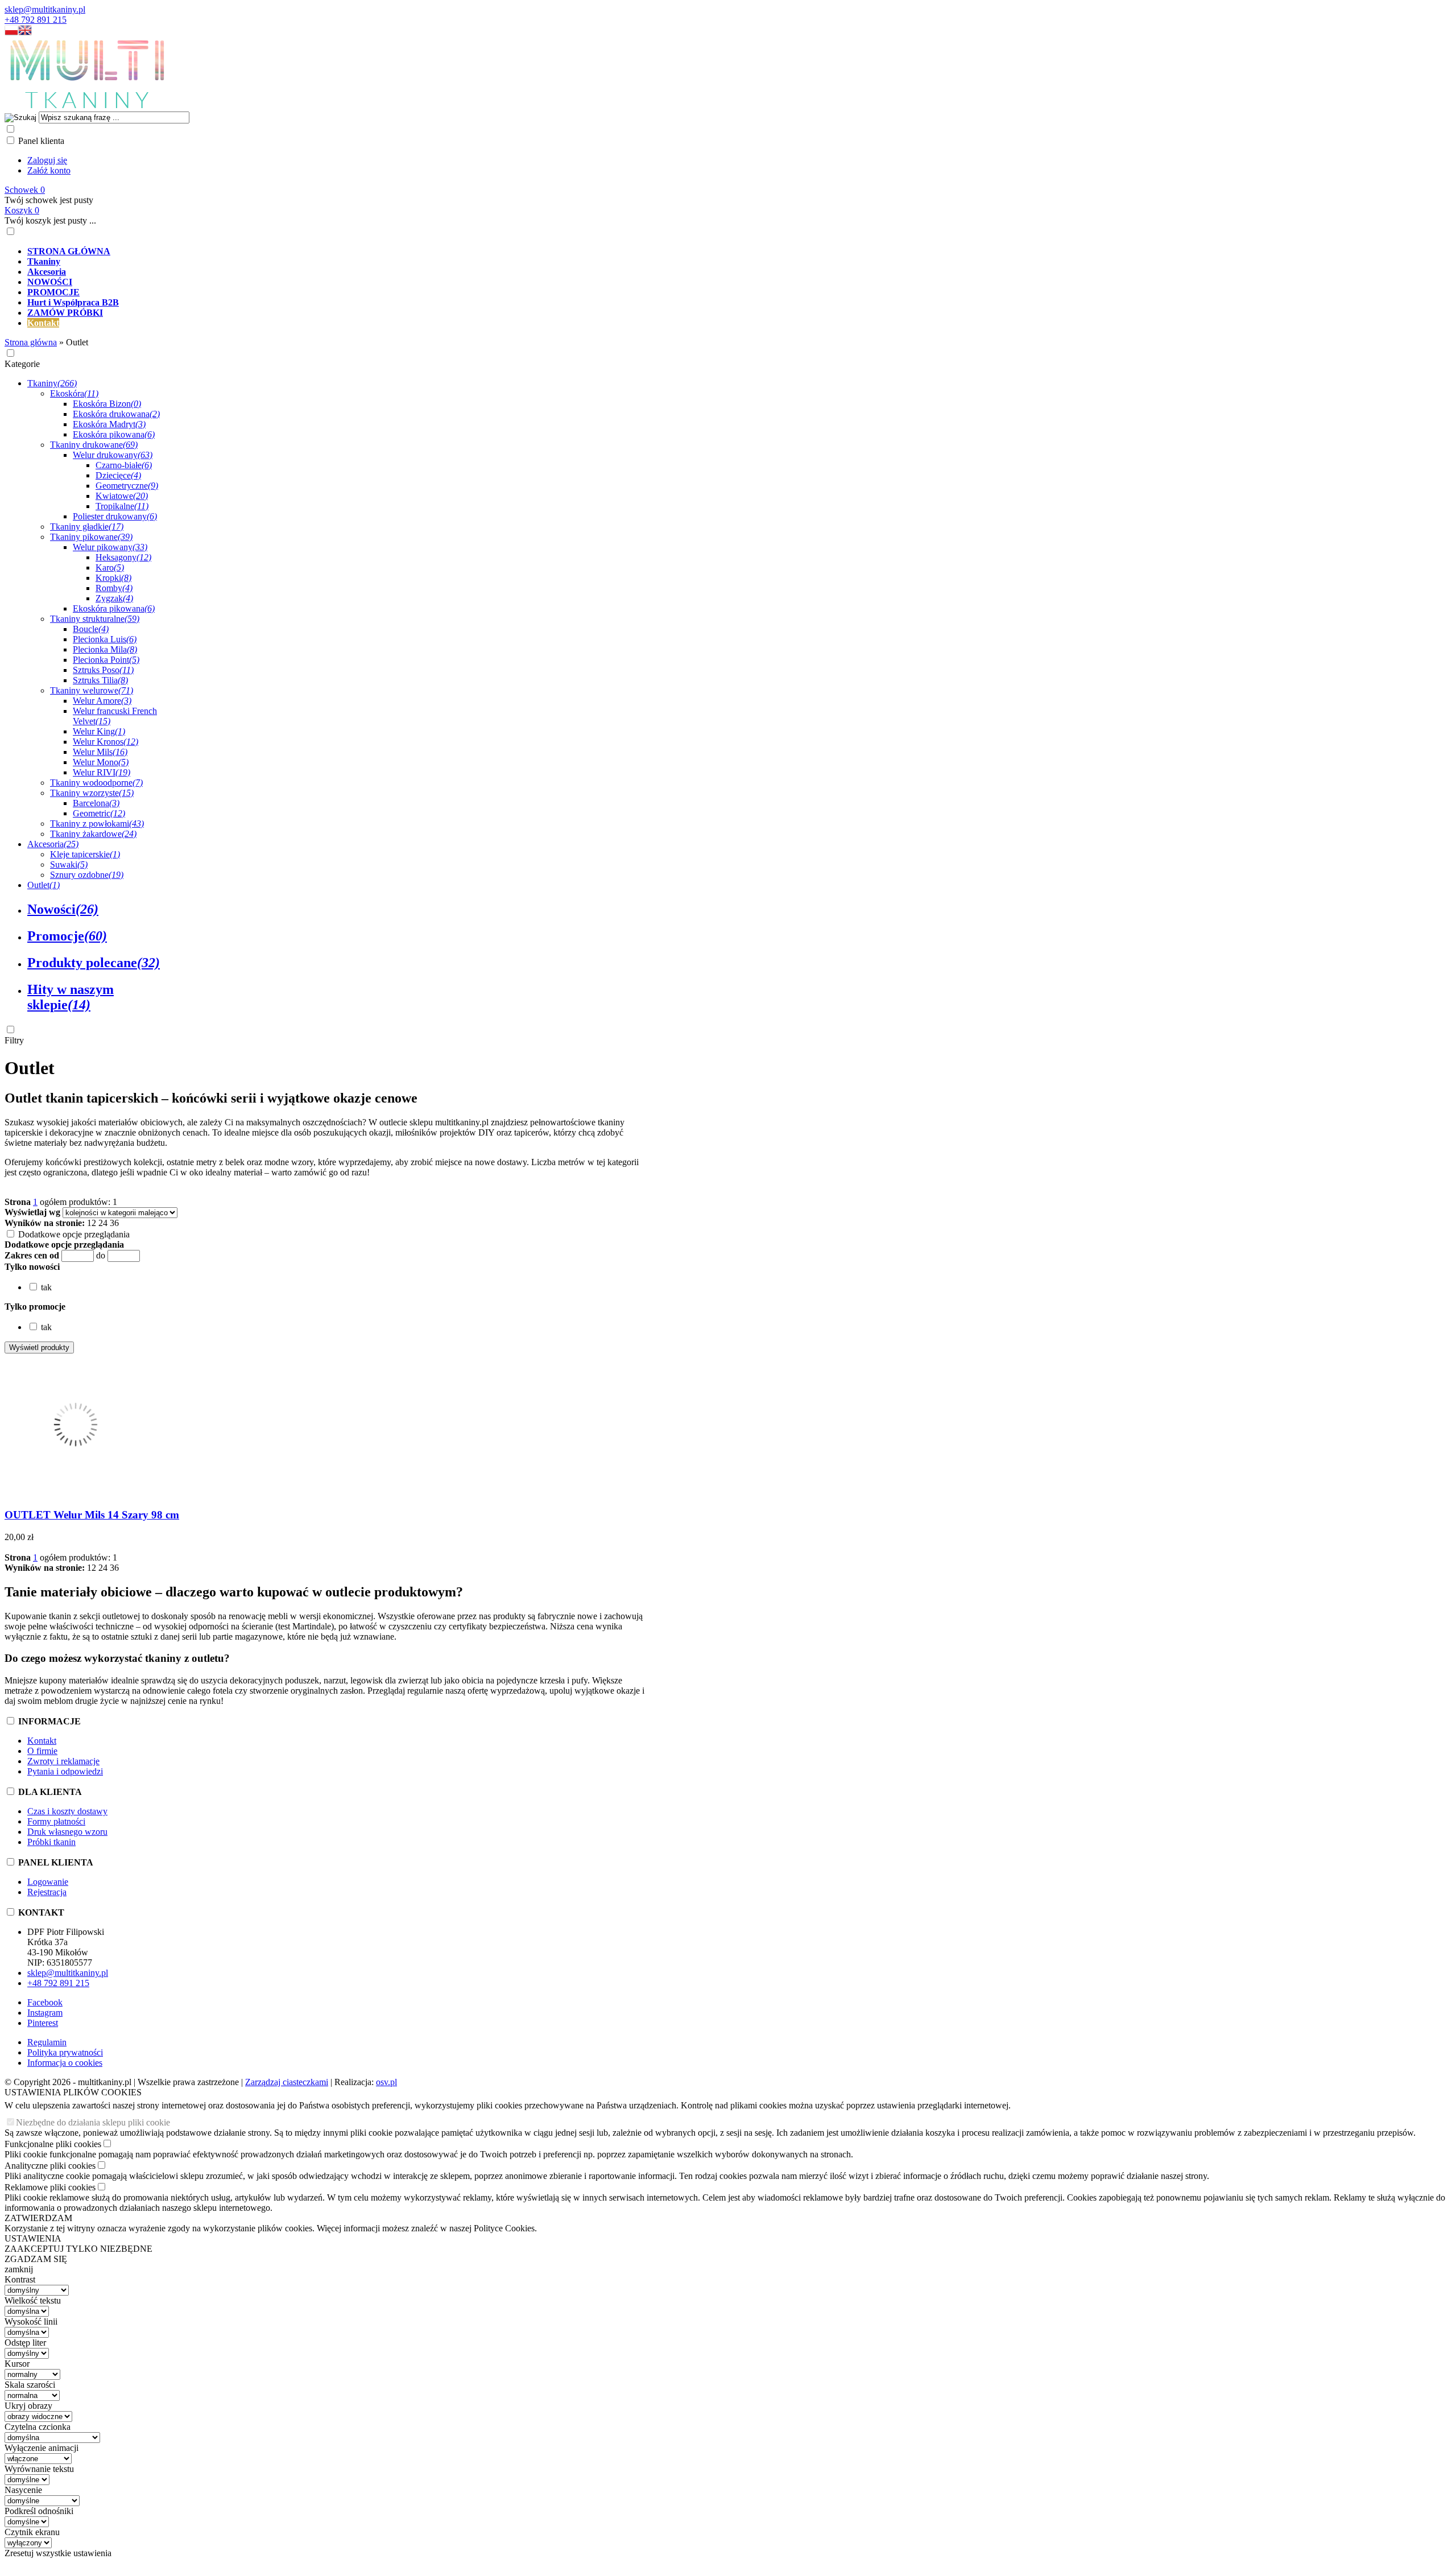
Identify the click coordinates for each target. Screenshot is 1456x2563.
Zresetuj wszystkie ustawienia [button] (58, 2553)
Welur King (99, 731)
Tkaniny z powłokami (97, 824)
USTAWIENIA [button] (33, 2238)
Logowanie (48, 1882)
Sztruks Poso (103, 670)
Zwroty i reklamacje (63, 1761)
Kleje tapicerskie (85, 854)
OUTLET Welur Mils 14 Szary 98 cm (92, 1515)
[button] (11, 33)
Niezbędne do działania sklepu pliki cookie (93, 2122)
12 (92, 1223)
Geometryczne (127, 486)
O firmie (42, 1751)
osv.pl (386, 2082)
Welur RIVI (102, 772)
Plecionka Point (106, 660)
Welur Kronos (106, 742)
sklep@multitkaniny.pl (45, 9)
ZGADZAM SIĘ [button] (36, 2259)
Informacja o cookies (65, 2063)
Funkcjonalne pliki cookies (53, 2144)
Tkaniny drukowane (94, 445)
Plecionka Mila (105, 649)
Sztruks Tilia (100, 680)
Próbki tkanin (51, 1842)
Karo (110, 568)
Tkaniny (52, 383)
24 (103, 1223)
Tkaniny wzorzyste (92, 793)
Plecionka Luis (105, 639)
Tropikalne (122, 506)
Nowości (63, 909)
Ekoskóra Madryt (109, 424)
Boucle (91, 629)
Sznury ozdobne (87, 875)
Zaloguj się (47, 160)
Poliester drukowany (115, 516)
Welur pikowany (110, 547)
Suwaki (69, 864)
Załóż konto (49, 170)
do (101, 1255)
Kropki (113, 578)
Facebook (45, 2002)
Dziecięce (118, 475)
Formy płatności (56, 1821)
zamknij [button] (19, 2269)
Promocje (67, 936)
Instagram (45, 2013)
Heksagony (123, 557)
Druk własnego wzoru (67, 1832)
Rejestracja (47, 1892)
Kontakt (42, 1741)
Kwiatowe (122, 496)
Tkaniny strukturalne (95, 619)
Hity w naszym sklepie (71, 997)
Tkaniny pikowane (91, 537)
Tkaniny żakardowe (93, 834)
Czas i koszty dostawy (67, 1811)
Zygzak (114, 598)
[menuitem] (414, 251)
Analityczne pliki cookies (50, 2166)
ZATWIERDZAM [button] (38, 2218)
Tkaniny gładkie (87, 527)
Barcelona (96, 803)
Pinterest (43, 2023)
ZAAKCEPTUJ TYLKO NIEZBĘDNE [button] (78, 2249)
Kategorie (22, 364)
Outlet (44, 885)
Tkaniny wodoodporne (96, 783)
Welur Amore (102, 701)
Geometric (99, 813)
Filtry (14, 1040)
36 (114, 1223)
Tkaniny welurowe (92, 690)
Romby (114, 588)
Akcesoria (53, 844)
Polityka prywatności (65, 2052)
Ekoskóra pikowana (114, 434)
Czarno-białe (124, 465)
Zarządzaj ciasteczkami (287, 2082)
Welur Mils (100, 752)
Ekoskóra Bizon (107, 404)
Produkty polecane (94, 963)
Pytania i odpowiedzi (65, 1771)
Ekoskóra (74, 393)
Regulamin (47, 2042)
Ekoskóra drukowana (116, 414)
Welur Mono (101, 762)
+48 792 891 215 (36, 20)
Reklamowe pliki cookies (50, 2187)
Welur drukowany (113, 455)
